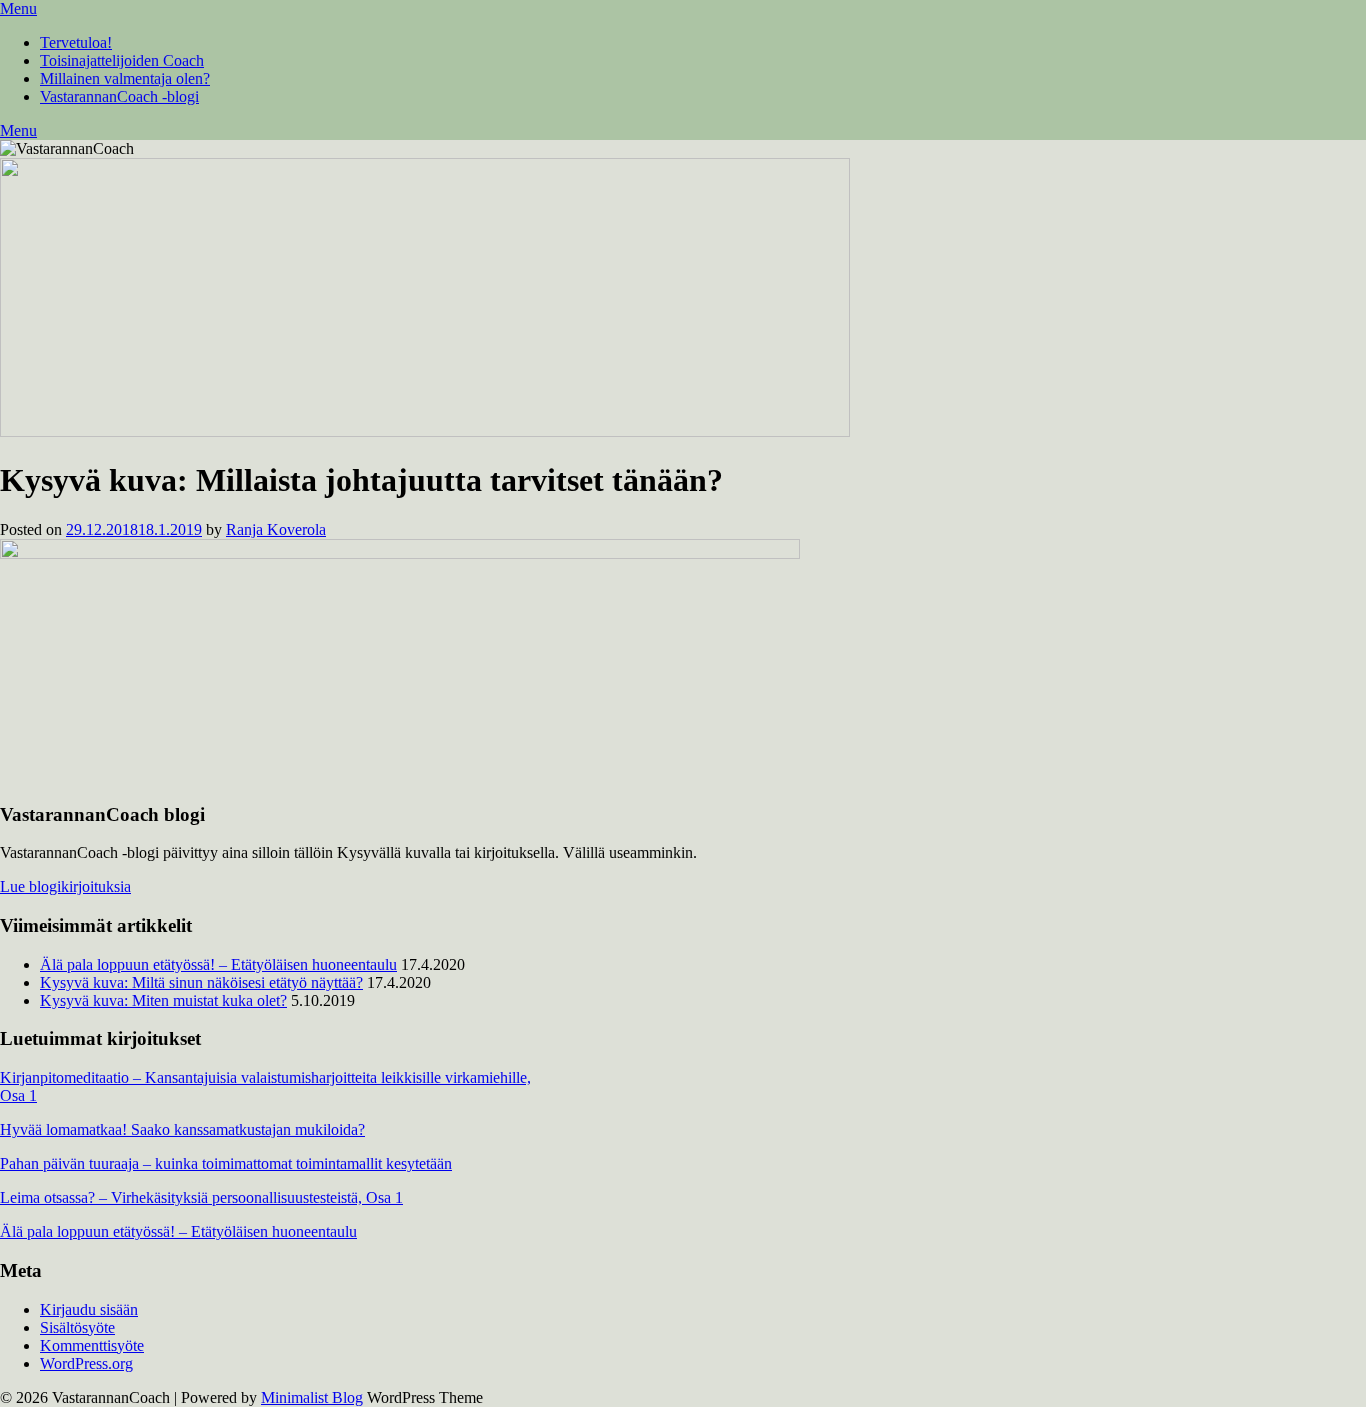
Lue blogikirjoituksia (65, 886)
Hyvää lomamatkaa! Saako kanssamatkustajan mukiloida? (182, 1129)
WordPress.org (86, 1363)
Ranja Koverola (276, 529)
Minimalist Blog (312, 1397)
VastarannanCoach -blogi (119, 96)
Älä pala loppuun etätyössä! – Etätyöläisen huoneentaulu (218, 964)
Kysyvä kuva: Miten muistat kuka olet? (163, 1000)
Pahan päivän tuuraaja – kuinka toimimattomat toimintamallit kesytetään (226, 1163)
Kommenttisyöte (92, 1345)
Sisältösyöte (77, 1327)
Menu (18, 8)
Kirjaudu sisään (89, 1309)
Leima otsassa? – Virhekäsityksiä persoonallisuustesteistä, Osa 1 (201, 1197)
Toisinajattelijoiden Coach (122, 60)
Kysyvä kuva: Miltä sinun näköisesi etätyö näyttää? (201, 982)
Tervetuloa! (76, 42)
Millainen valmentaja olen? (125, 78)
